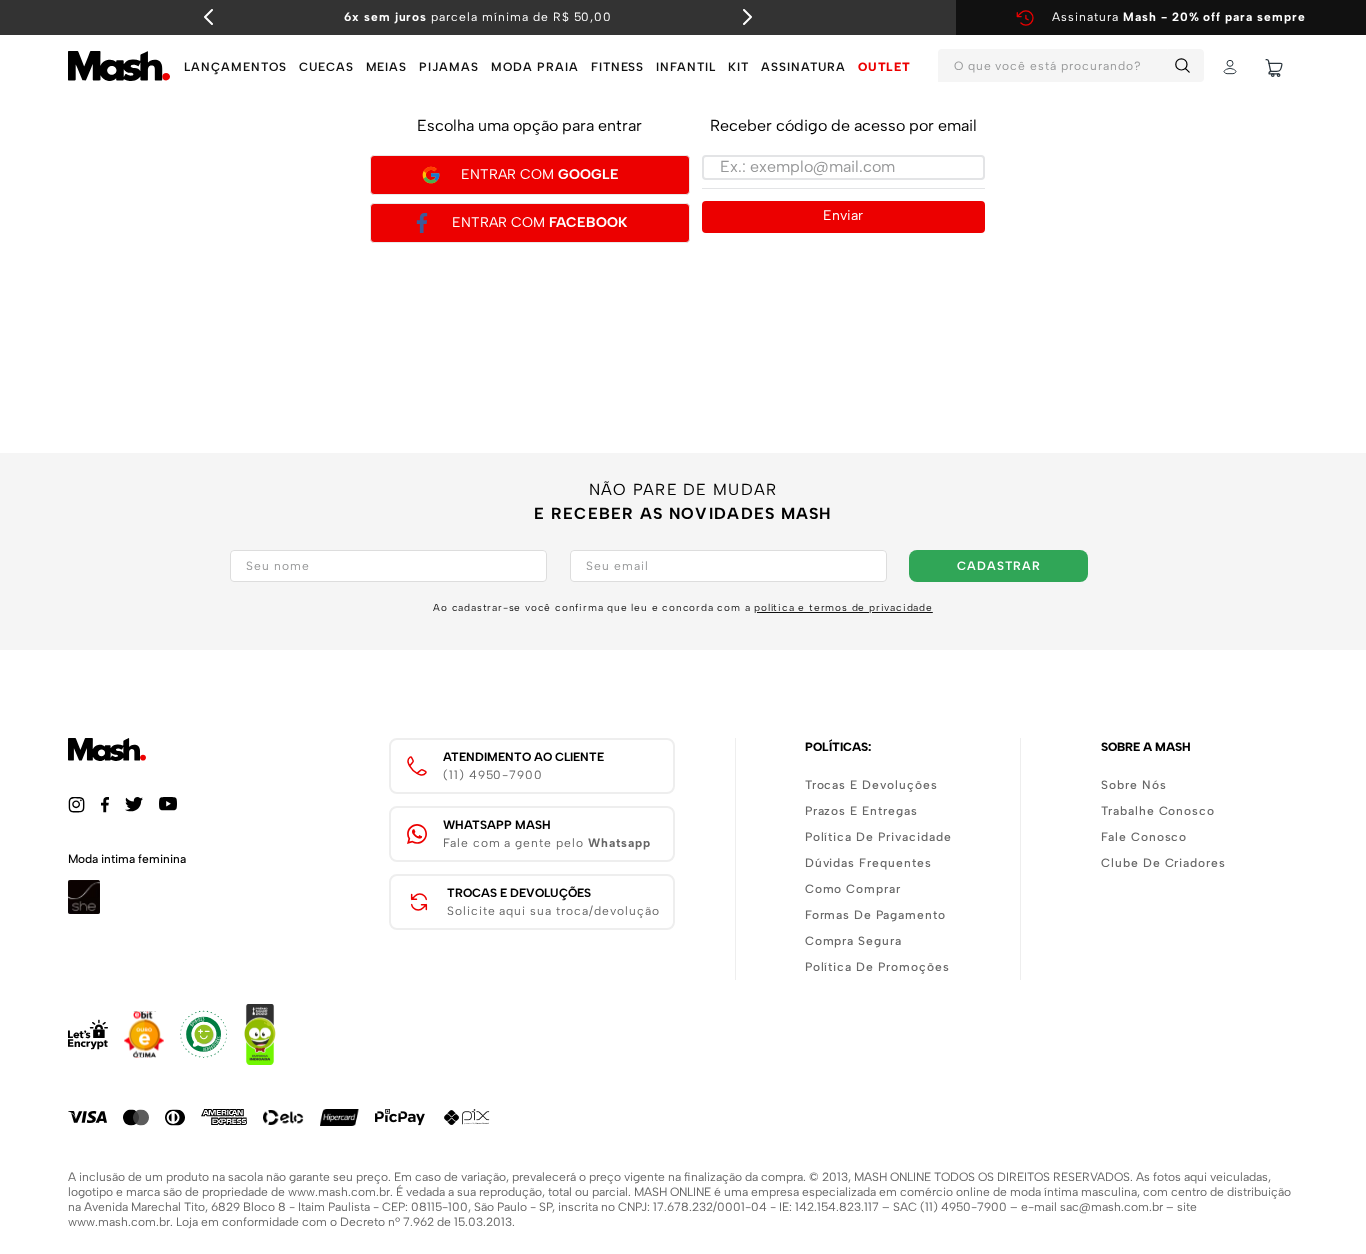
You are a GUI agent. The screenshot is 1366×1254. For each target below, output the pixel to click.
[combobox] (1071, 68)
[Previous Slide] (209, 17)
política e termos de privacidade (843, 607)
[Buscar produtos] (1186, 65)
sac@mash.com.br (1111, 1207)
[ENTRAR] (1232, 68)
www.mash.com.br (339, 1192)
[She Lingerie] (84, 908)
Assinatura (1179, 17)
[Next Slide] (747, 17)
